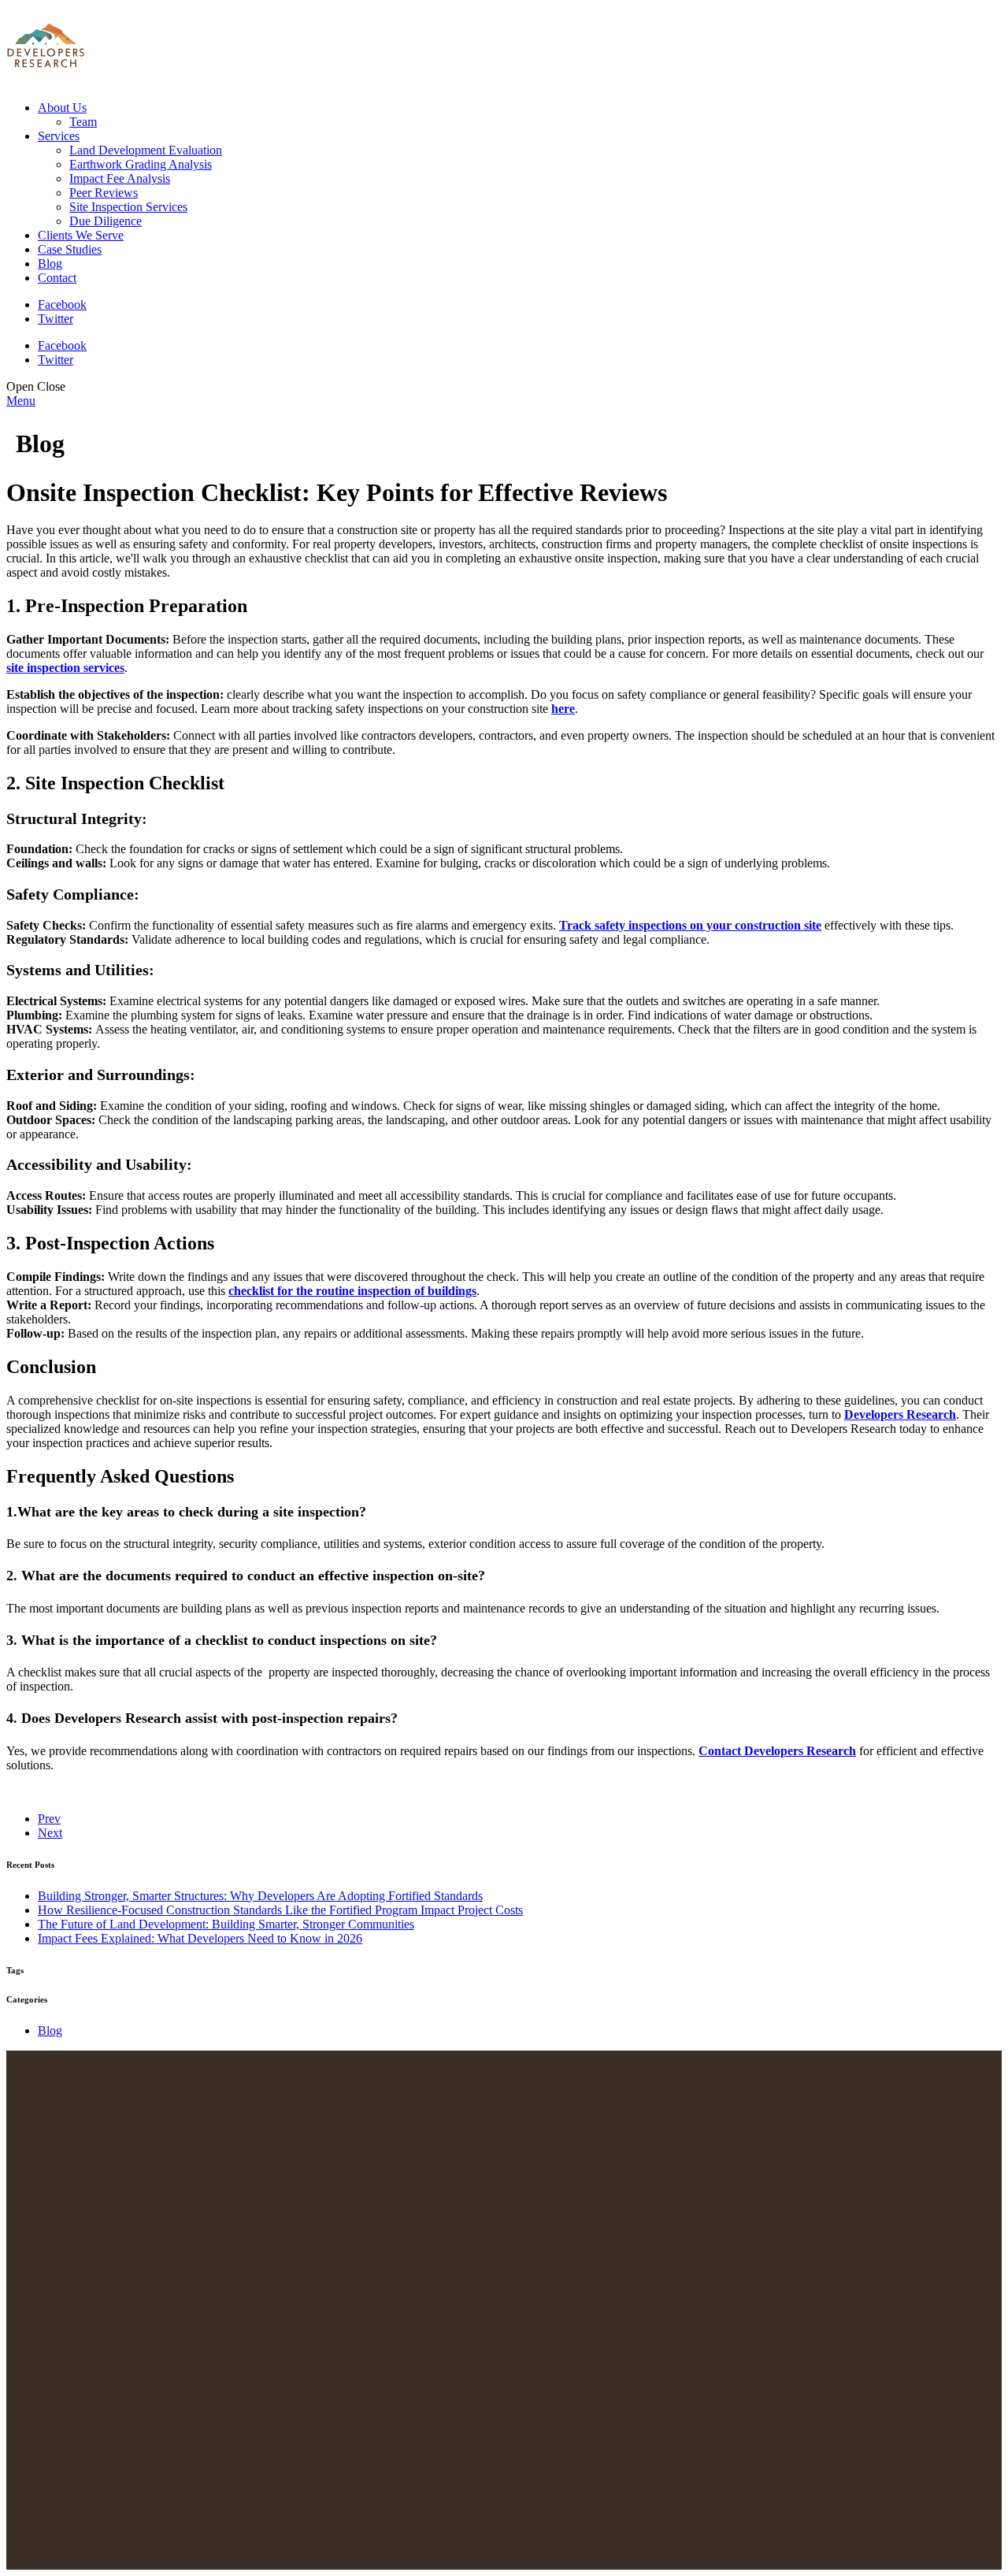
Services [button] (59, 136)
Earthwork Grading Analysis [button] (141, 164)
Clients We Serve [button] (81, 235)
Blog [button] (50, 264)
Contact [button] (57, 278)
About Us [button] (62, 108)
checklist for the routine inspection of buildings (352, 1291)
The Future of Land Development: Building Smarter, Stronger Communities (226, 1924)
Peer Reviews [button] (104, 193)
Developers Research (900, 1414)
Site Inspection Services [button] (128, 207)
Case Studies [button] (70, 249)
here (563, 709)
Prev (49, 1819)
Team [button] (83, 122)
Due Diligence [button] (106, 221)
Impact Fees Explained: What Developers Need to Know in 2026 (200, 1938)
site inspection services (65, 668)
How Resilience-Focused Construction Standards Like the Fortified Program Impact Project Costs (280, 1910)
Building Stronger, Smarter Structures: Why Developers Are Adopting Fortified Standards (260, 1896)
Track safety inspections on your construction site (690, 925)
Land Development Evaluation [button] (146, 150)
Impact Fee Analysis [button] (120, 178)
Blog (50, 2030)
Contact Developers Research (777, 1751)
